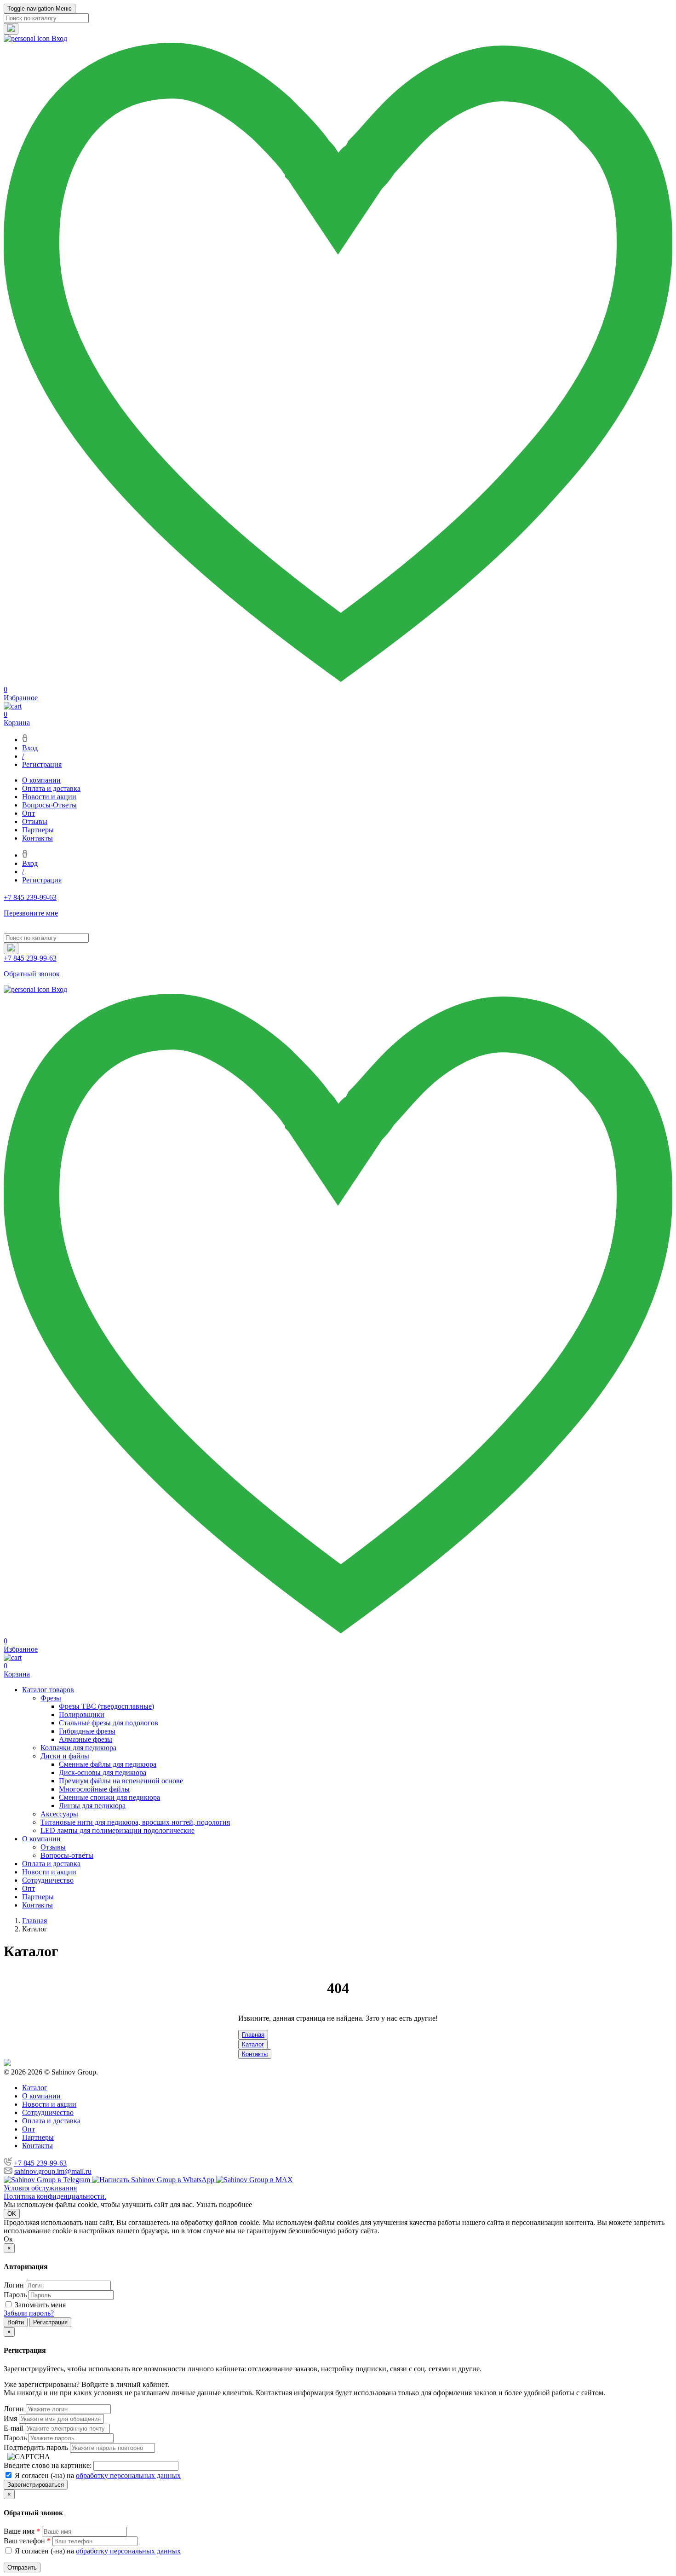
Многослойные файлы (94, 1789)
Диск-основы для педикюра (103, 1772)
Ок (8, 2239)
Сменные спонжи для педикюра (109, 1797)
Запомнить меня (40, 2305)
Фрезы (51, 1698)
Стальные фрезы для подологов (109, 1723)
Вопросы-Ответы (49, 805)
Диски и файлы (65, 1756)
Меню (40, 9)
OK (12, 2214)
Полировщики (82, 1714)
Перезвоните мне (31, 913)
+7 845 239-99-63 (40, 2163)
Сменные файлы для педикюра (108, 1764)
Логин (14, 2285)
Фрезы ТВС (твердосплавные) (106, 1706)
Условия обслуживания (40, 2188)
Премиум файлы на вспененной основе (121, 1781)
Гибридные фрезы (87, 1731)
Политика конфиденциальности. (55, 2196)
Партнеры (38, 830)
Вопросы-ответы (67, 1855)
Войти (16, 2322)
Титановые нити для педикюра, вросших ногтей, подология (135, 1822)
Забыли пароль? (29, 2313)
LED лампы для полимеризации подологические (117, 1830)
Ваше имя (22, 2531)
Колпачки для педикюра (78, 1748)
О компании (41, 780)
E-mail (13, 2428)
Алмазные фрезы (86, 1739)
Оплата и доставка (51, 788)
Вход (30, 748)
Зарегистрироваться (36, 2485)
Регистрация (42, 764)
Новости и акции (49, 797)
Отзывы (35, 821)
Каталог (253, 2044)
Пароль (15, 2295)
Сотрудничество (48, 1880)
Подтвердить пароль (36, 2447)
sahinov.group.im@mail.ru (53, 2171)
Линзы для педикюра (92, 1806)
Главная (253, 2035)
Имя (10, 2418)
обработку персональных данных (128, 2475)
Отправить (22, 2567)
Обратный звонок (32, 974)
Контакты (37, 838)
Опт (29, 813)
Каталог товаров (48, 1690)
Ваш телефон (27, 2541)
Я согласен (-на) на (97, 2475)
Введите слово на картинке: (48, 2465)
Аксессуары (59, 1814)
